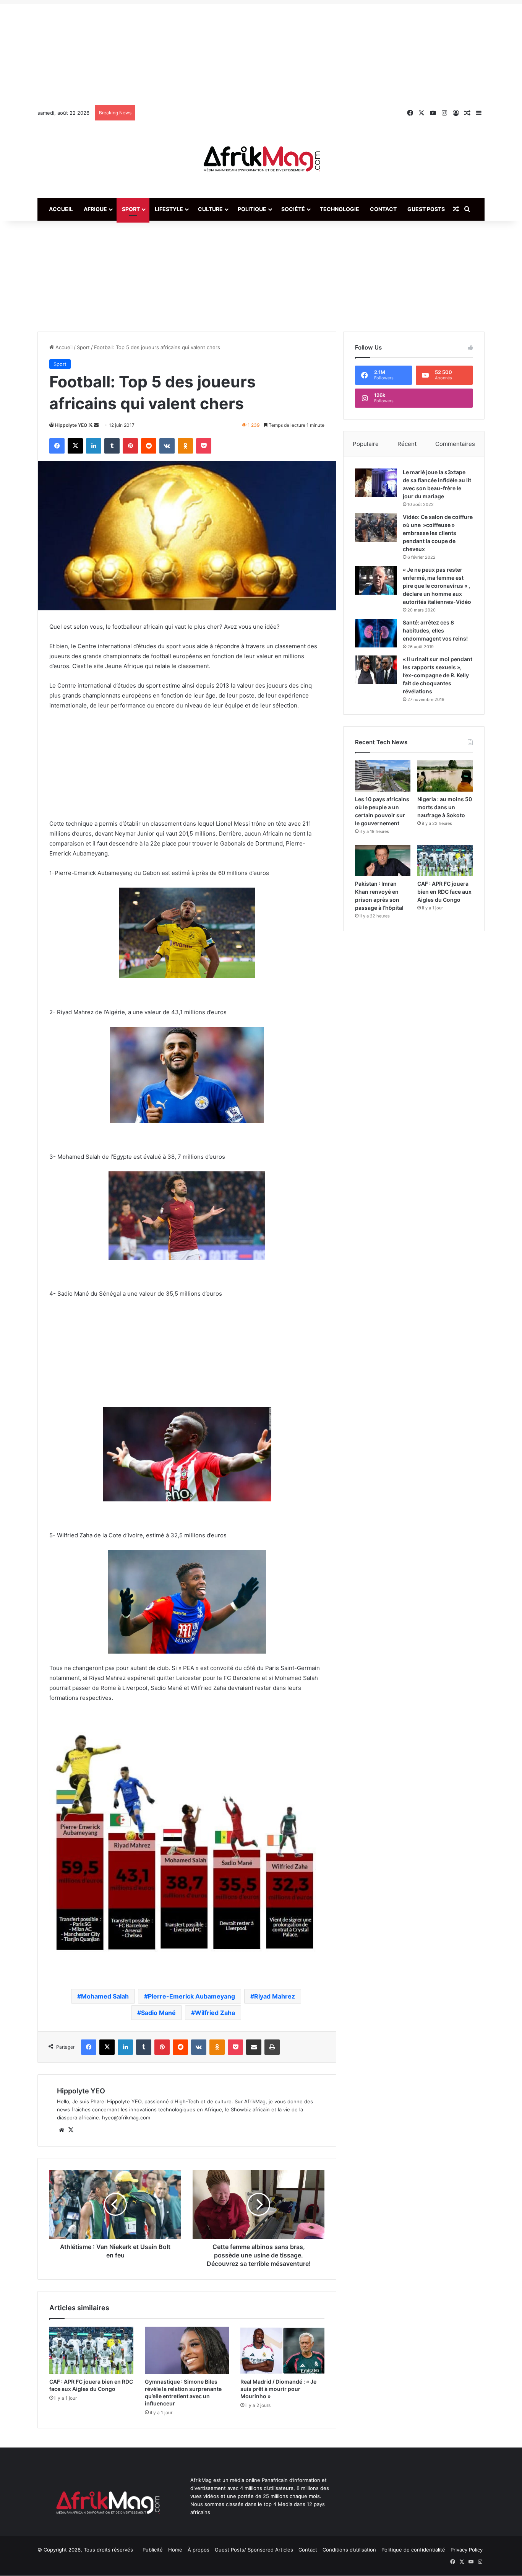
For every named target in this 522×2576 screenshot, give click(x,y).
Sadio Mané (158, 2013)
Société (293, 209)
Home (175, 2550)
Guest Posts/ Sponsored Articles (254, 2550)
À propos (199, 2550)
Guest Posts (426, 209)
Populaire (366, 444)
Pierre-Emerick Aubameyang (191, 1996)
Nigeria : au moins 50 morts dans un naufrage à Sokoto (445, 807)
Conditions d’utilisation (349, 2550)
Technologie (340, 209)
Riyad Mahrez (275, 1996)
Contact (383, 209)
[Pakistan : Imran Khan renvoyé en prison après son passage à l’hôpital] (383, 861)
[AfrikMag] (261, 159)
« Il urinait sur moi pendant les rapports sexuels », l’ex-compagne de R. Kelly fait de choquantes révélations (438, 675)
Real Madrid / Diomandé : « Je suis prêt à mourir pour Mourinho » (278, 2389)
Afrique (95, 209)
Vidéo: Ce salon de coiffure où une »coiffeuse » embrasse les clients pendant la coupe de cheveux (438, 533)
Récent (407, 444)
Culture (210, 209)
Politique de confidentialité (413, 2550)
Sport (131, 209)
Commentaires (455, 444)
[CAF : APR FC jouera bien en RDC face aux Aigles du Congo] (91, 2350)
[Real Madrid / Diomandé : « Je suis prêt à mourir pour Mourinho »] (282, 2350)
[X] (71, 2130)
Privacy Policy (467, 2550)
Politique (252, 209)
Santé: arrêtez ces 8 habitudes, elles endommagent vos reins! (435, 630)
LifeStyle (169, 209)
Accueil (61, 209)
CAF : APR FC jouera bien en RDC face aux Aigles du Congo (444, 892)
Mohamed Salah (105, 1996)
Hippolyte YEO (71, 425)
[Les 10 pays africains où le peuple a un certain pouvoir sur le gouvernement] (383, 776)
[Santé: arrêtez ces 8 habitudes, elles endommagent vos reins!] (376, 633)
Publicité (153, 2550)
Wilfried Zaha (215, 2013)
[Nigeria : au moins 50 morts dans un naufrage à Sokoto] (445, 776)
